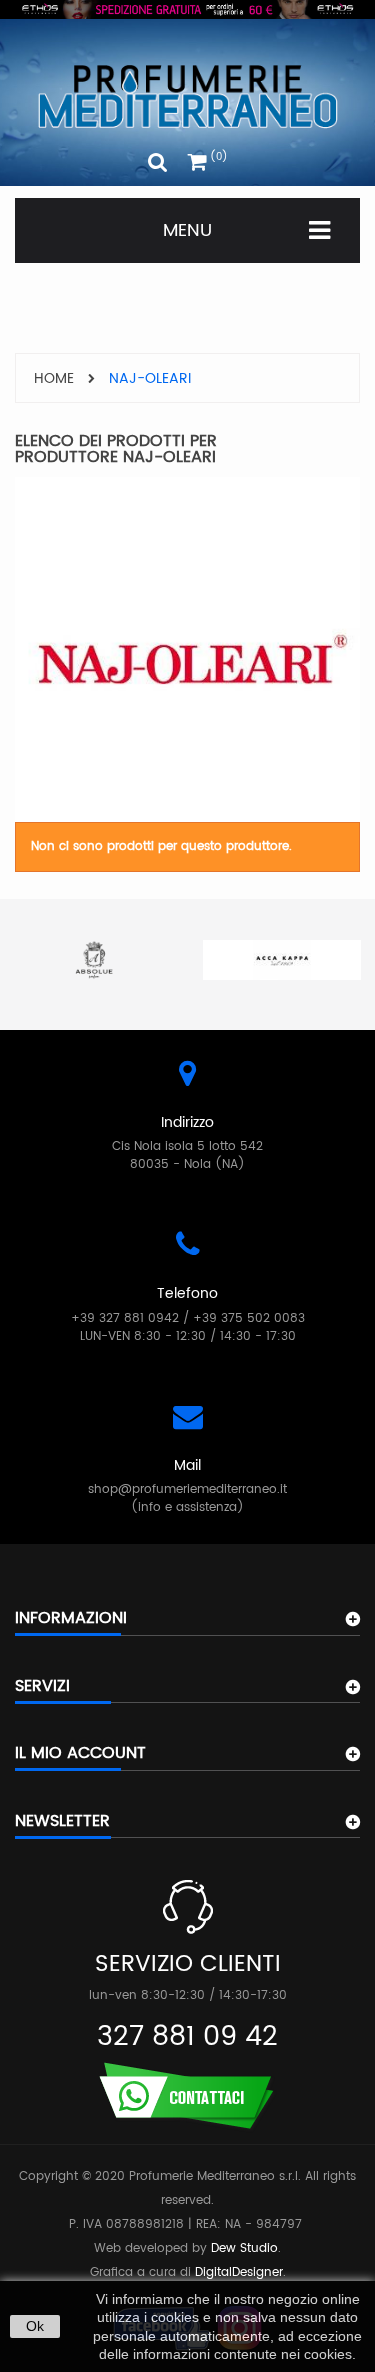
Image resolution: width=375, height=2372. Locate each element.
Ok (35, 2326)
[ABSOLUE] (94, 959)
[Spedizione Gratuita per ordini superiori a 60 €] (187, 9)
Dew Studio (244, 2248)
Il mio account (80, 1753)
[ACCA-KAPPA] (282, 959)
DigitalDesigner (239, 2272)
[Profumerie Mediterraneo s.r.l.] (187, 96)
